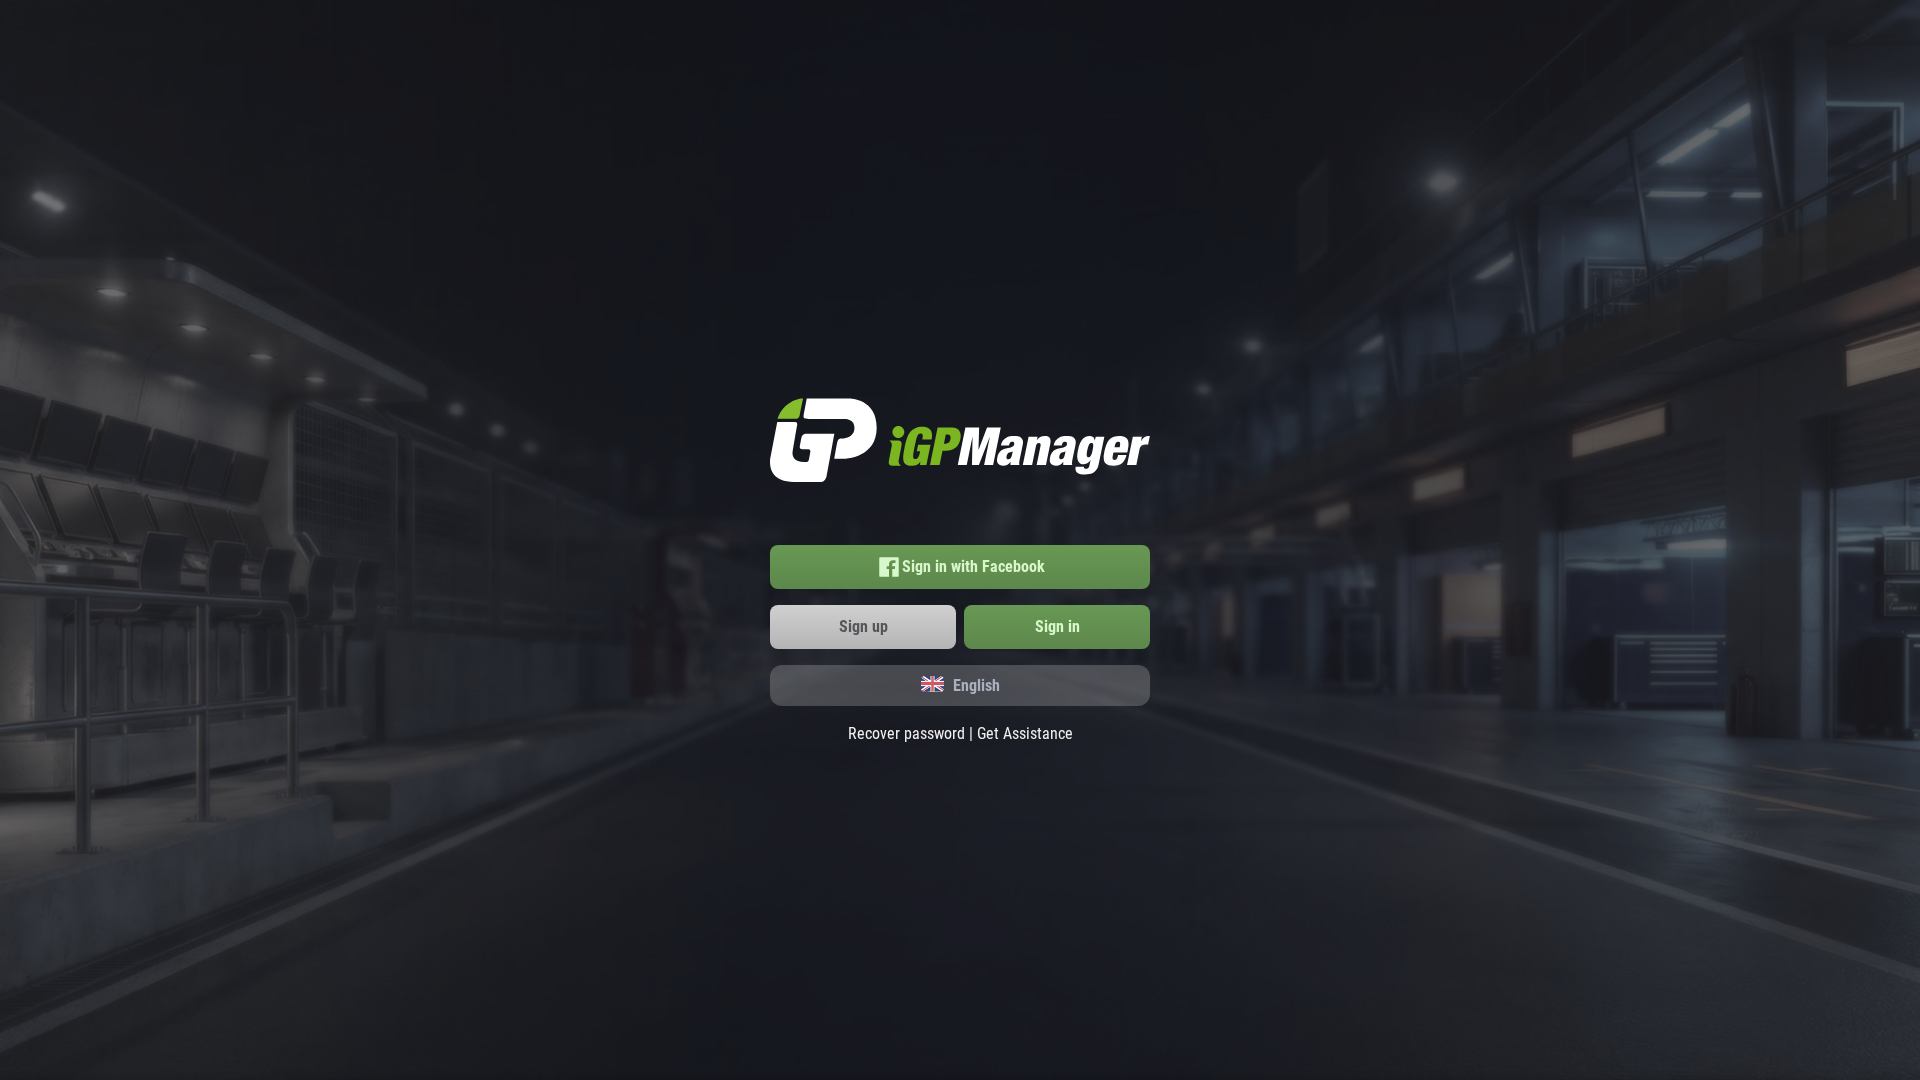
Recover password (906, 733)
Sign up (863, 626)
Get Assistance (1025, 733)
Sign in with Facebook (973, 566)
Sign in (1057, 626)
